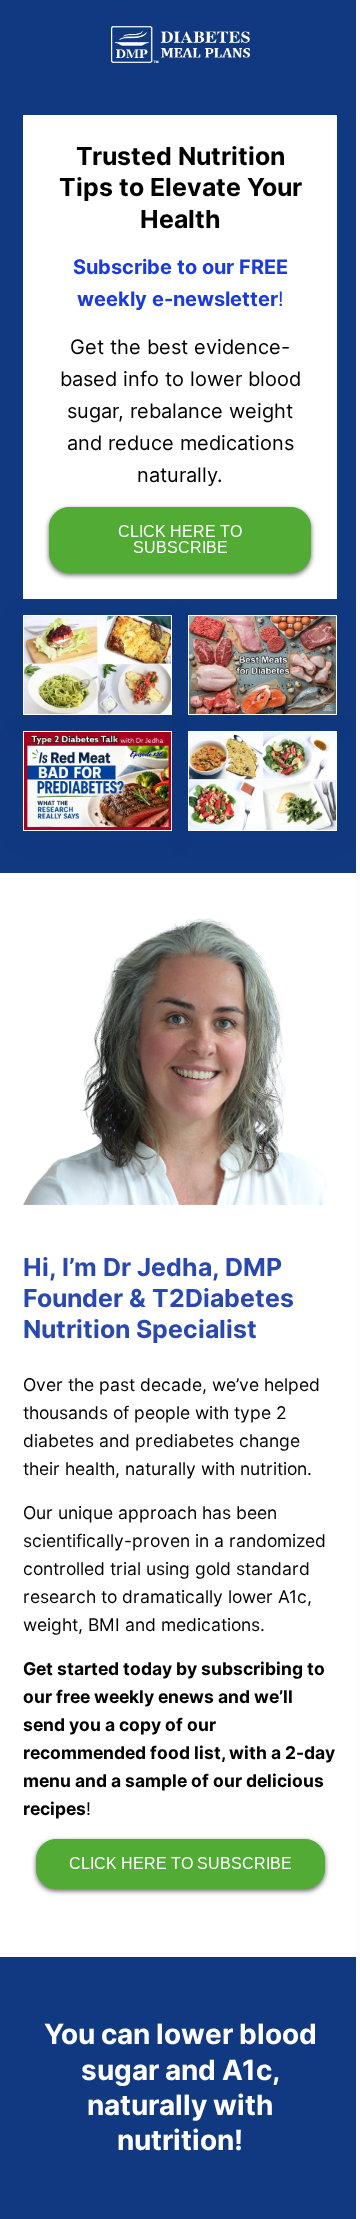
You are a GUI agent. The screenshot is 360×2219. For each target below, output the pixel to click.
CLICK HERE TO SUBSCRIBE (180, 539)
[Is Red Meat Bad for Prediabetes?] (97, 781)
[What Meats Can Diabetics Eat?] (262, 665)
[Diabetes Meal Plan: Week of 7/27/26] (262, 781)
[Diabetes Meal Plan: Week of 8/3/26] (97, 665)
